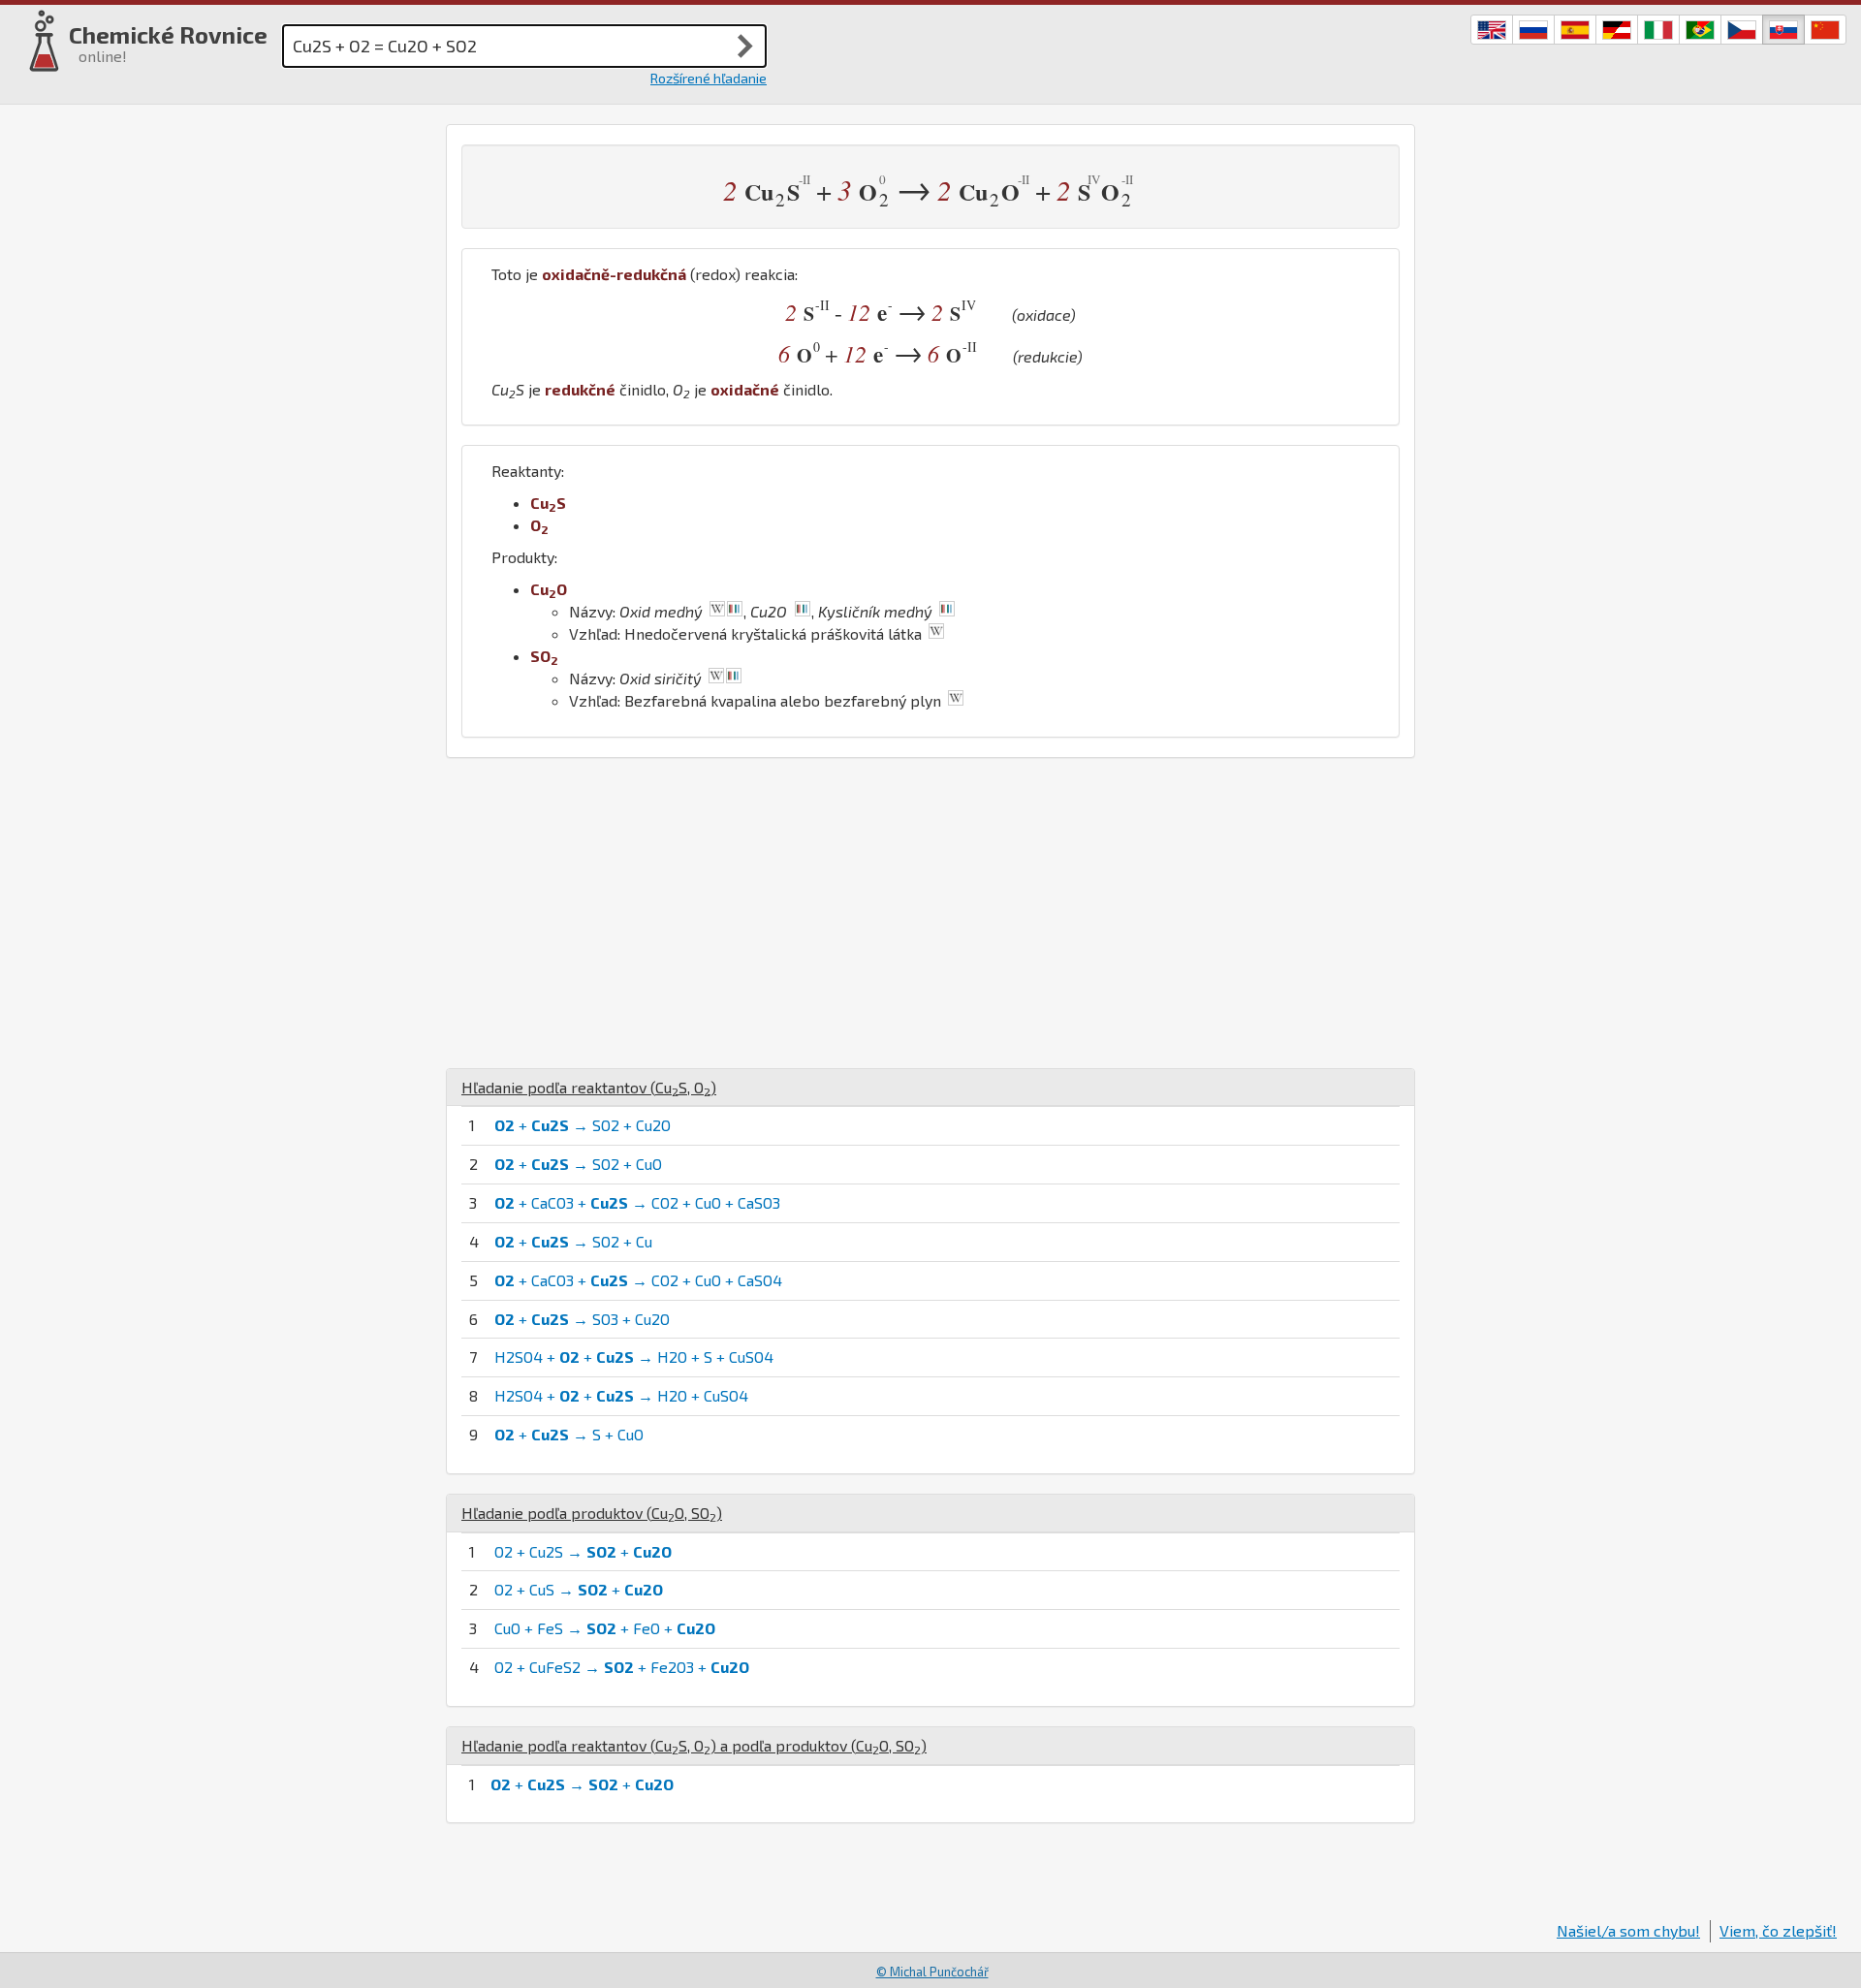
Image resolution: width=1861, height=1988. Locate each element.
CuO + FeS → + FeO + (605, 1628)
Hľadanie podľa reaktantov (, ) (589, 1087)
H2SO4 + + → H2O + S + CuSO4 (634, 1357)
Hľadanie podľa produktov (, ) (592, 1513)
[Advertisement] (930, 913)
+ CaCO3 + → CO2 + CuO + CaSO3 (637, 1202)
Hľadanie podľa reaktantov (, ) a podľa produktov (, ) (694, 1745)
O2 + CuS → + (579, 1589)
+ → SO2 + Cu (573, 1241)
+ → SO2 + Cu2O (583, 1125)
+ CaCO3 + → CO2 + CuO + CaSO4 (638, 1280)
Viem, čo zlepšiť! (1778, 1930)
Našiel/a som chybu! (1628, 1930)
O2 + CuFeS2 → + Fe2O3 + (622, 1667)
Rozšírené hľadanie (709, 78)
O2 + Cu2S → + (583, 1551)
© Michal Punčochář (932, 1972)
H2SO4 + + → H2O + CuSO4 (621, 1395)
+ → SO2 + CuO (578, 1164)
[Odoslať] (745, 46)
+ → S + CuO (569, 1434)
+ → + (582, 1784)
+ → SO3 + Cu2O (582, 1319)
